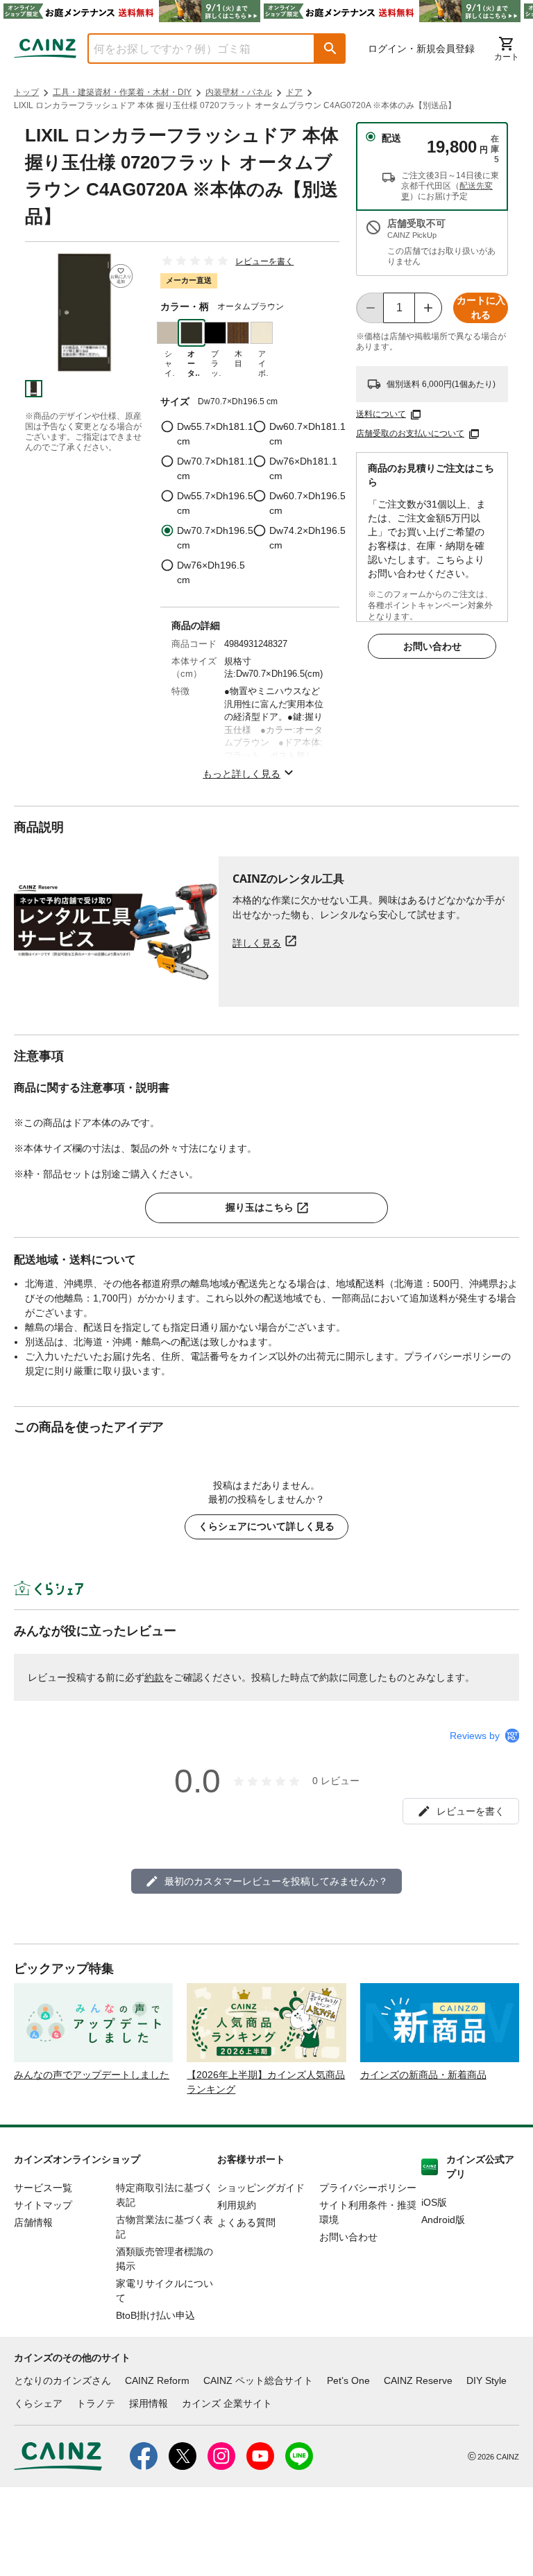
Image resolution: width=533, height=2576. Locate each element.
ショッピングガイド (261, 2188)
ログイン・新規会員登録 (421, 49)
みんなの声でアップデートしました (92, 2075)
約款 (154, 1677)
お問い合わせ (432, 646)
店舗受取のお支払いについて (410, 433)
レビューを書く (264, 261)
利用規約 (237, 2205)
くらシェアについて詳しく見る (266, 1526)
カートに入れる (481, 308)
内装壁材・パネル (239, 92)
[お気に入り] (121, 276)
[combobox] (191, 49)
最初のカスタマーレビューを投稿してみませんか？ (276, 1881)
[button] (330, 49)
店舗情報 (33, 2222)
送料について (381, 414)
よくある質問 (246, 2222)
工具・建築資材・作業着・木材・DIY (122, 92)
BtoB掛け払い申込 (155, 2315)
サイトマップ (43, 2205)
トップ (26, 92)
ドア (294, 92)
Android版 (443, 2220)
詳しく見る (257, 943)
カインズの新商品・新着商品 (423, 2075)
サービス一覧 (43, 2188)
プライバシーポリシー (368, 2188)
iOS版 (434, 2202)
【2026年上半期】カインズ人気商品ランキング (266, 2082)
